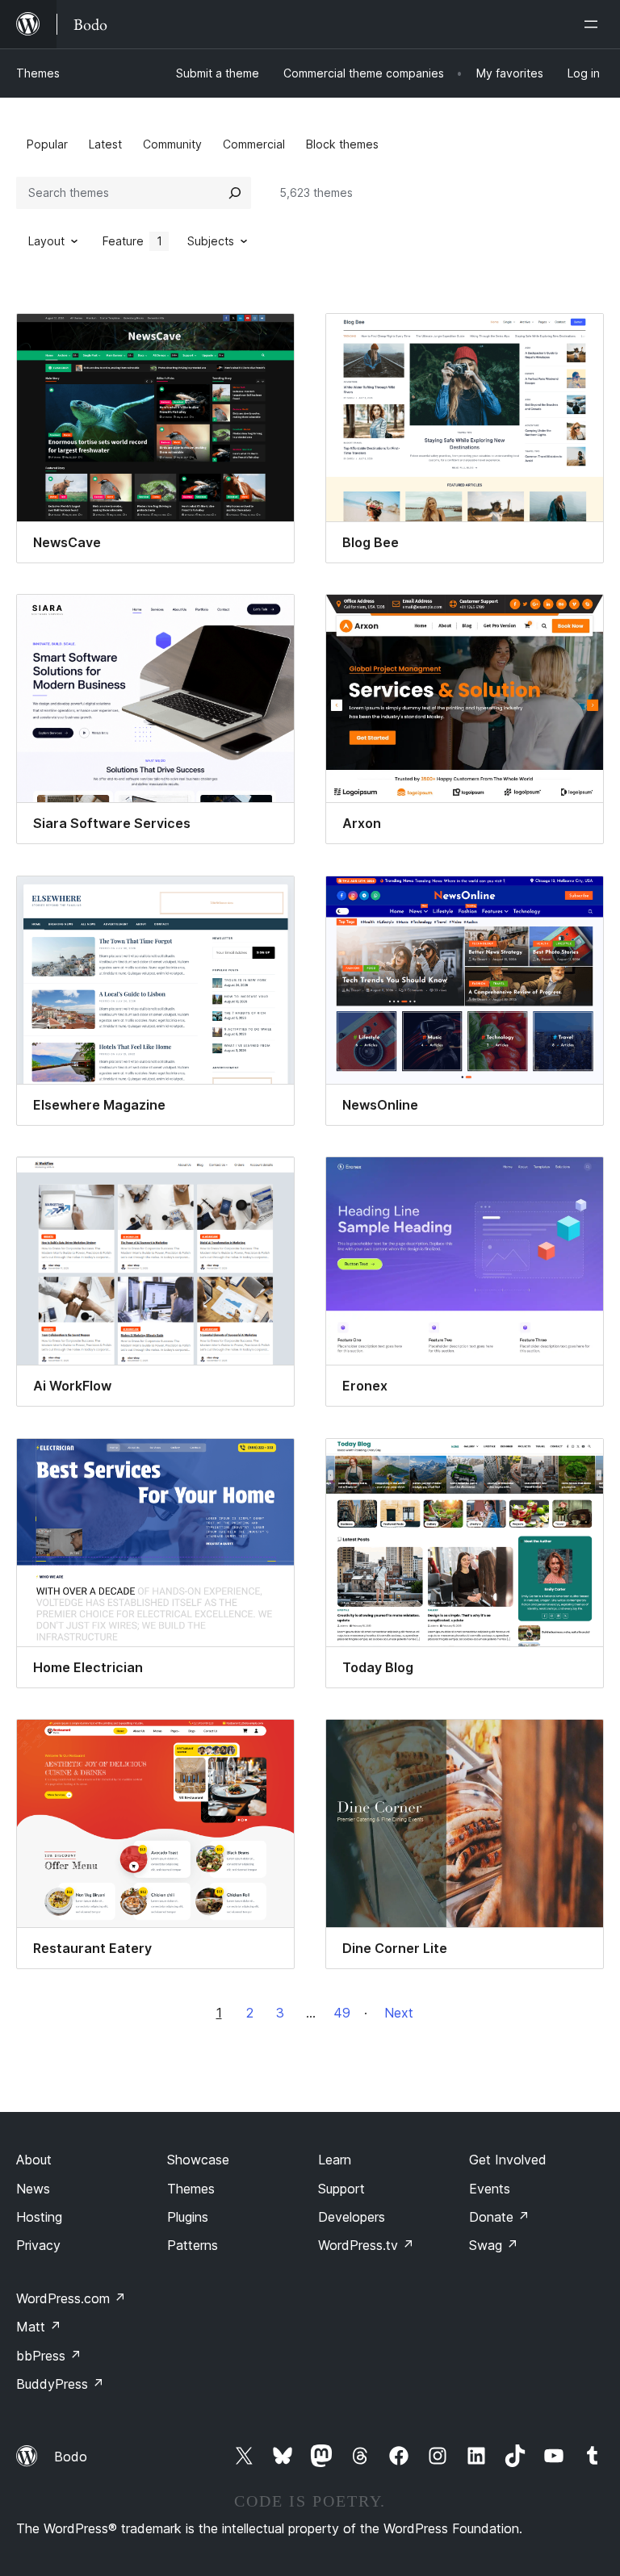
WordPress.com (71, 2298)
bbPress (49, 2356)
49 (342, 2013)
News (33, 2189)
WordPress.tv (366, 2245)
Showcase (198, 2160)
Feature (132, 241)
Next (399, 2013)
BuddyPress (60, 2384)
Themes (38, 73)
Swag (494, 2245)
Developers (352, 2217)
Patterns (193, 2245)
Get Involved (508, 2160)
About (34, 2160)
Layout (46, 241)
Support (341, 2189)
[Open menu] (594, 24)
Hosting (39, 2217)
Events (490, 2189)
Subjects (211, 241)
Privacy (38, 2245)
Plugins (188, 2217)
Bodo (71, 2457)
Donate (499, 2217)
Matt (39, 2327)
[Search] (235, 193)
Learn (335, 2160)
